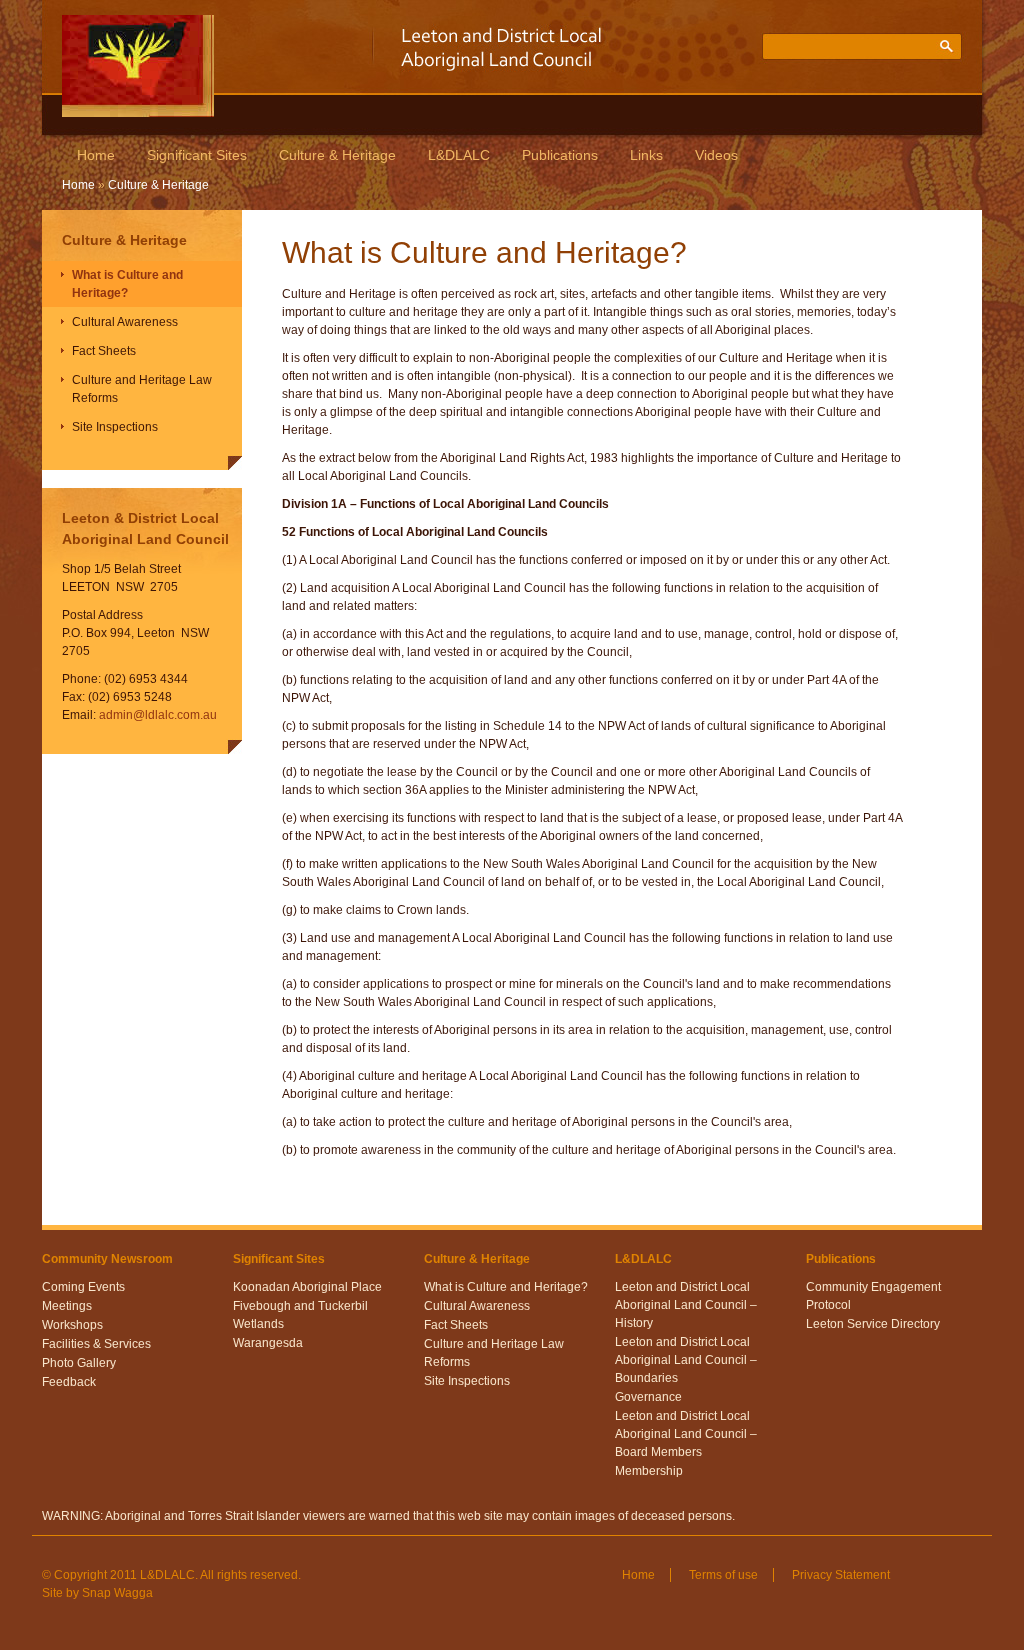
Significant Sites (197, 155)
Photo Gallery (79, 1363)
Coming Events (83, 1287)
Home (96, 155)
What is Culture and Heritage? (127, 284)
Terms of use (723, 1575)
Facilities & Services (96, 1344)
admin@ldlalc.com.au (158, 715)
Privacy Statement (841, 1575)
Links (646, 155)
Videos (716, 155)
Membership (649, 1471)
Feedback (69, 1382)
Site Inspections (115, 427)
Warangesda (268, 1343)
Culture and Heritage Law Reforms (142, 389)
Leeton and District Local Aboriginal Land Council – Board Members (686, 1434)
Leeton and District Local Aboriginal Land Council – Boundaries (686, 1360)
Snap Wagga (117, 1593)
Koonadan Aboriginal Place (307, 1287)
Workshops (72, 1325)
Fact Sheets (104, 351)
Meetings (67, 1306)
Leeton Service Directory (873, 1324)
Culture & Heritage (337, 155)
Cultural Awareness (125, 322)
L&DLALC (459, 155)
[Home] (138, 113)
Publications (560, 155)
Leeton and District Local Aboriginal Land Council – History (686, 1305)
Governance (648, 1397)
